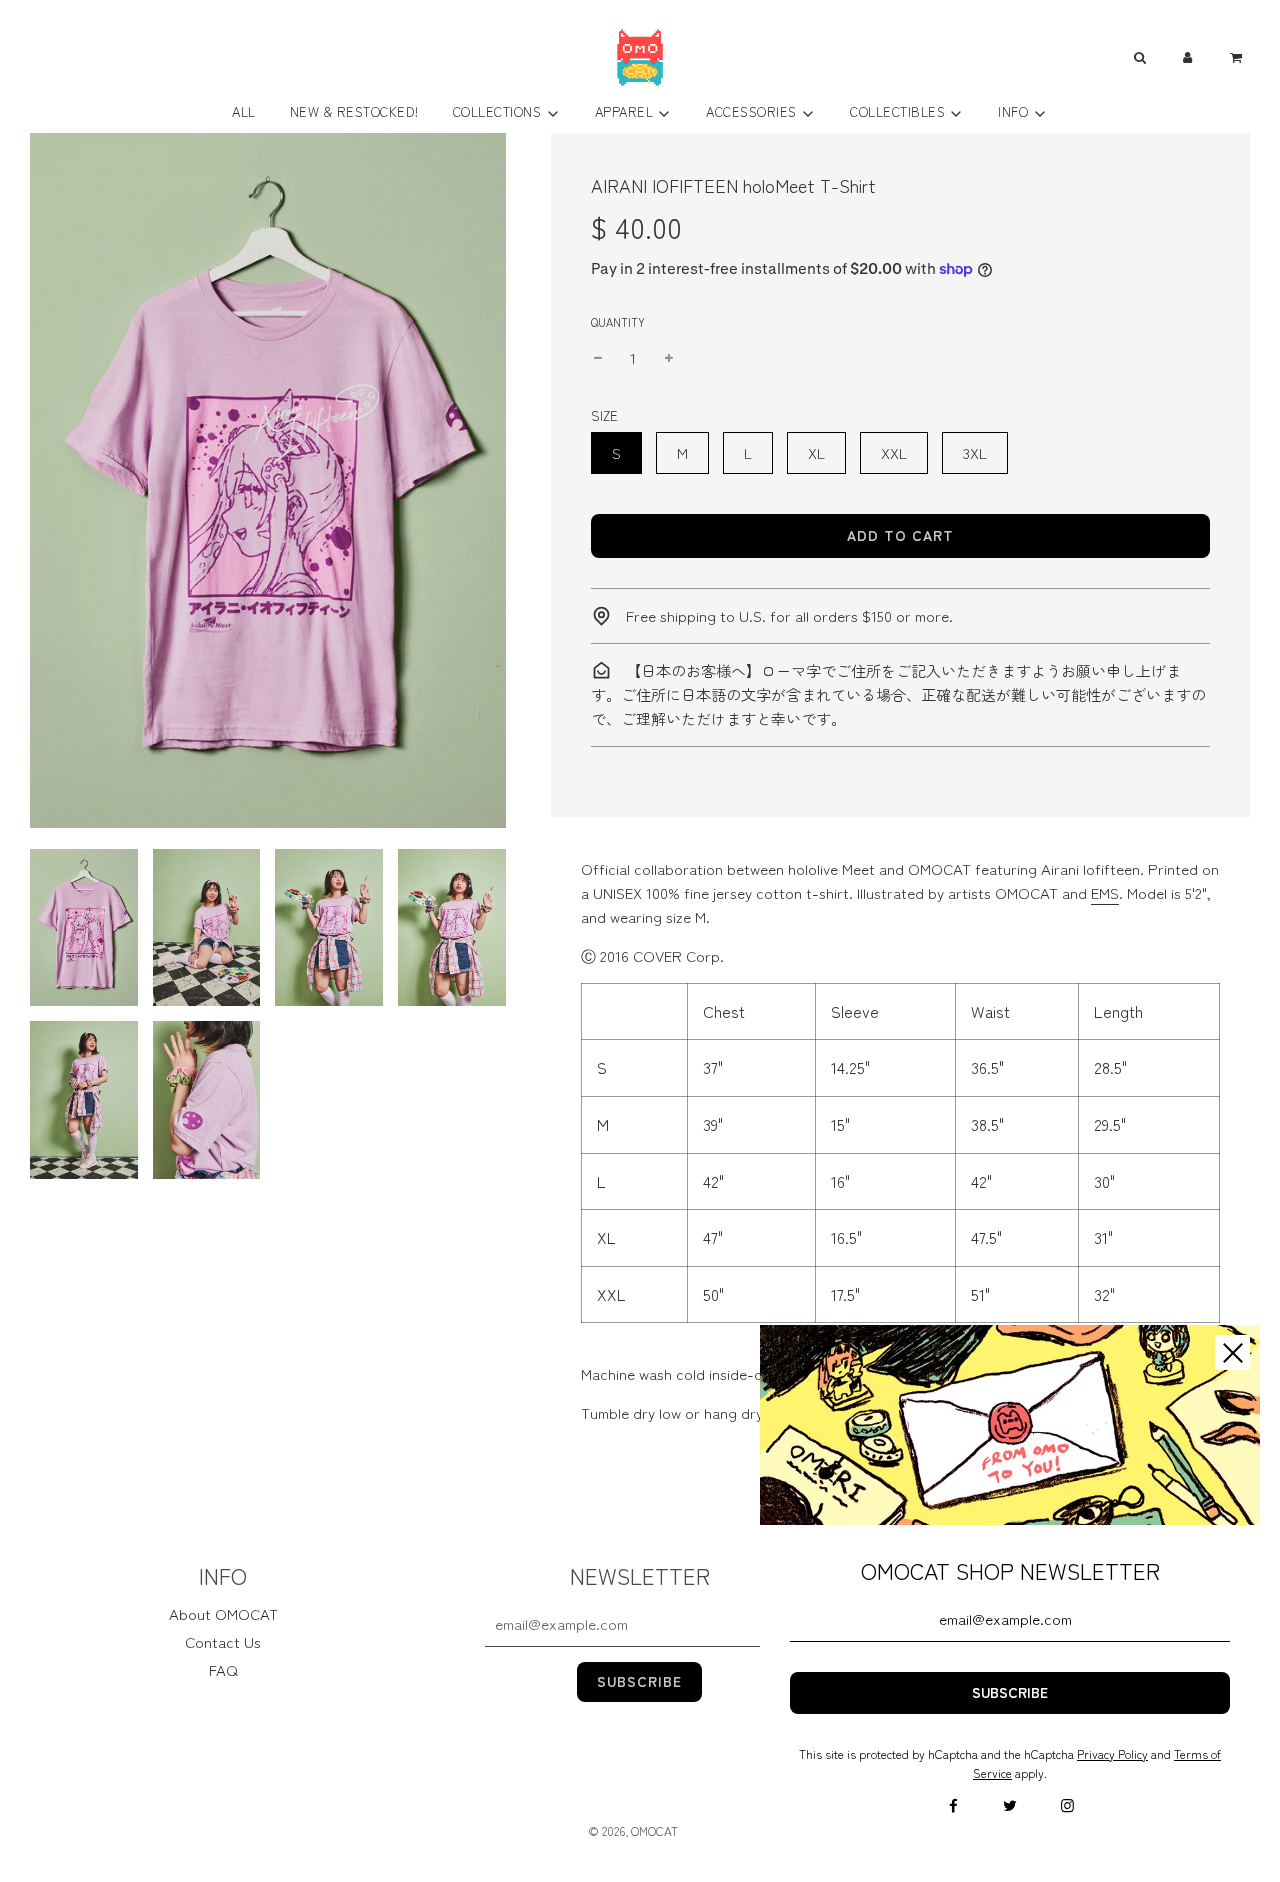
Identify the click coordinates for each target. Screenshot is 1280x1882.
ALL (244, 111)
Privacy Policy (1112, 1753)
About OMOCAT (223, 1613)
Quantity (618, 322)
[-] (598, 358)
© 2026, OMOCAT (633, 1830)
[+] (669, 358)
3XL (975, 452)
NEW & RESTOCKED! (354, 111)
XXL (894, 452)
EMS (1105, 892)
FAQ (223, 1669)
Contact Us (223, 1641)
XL (816, 452)
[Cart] (1238, 57)
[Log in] (1188, 57)
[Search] (1139, 57)
